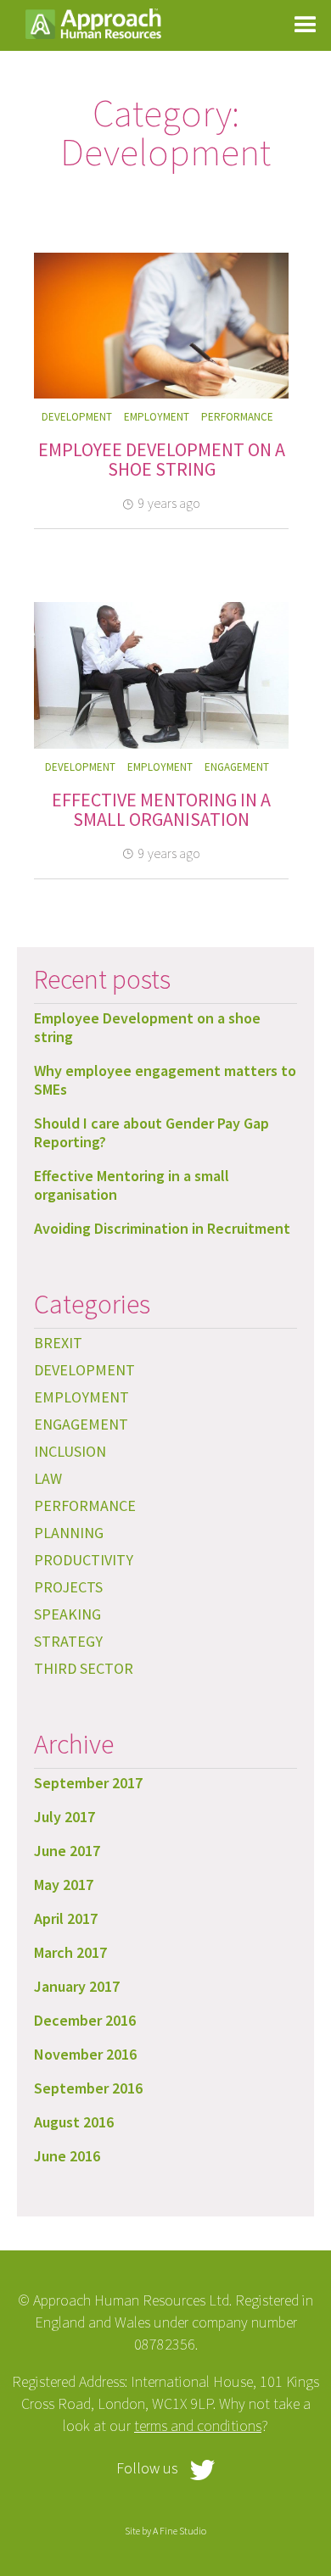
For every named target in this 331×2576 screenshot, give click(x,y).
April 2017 (66, 1918)
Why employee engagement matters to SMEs (165, 1080)
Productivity (84, 1560)
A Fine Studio (180, 2531)
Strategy (68, 1641)
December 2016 (85, 2020)
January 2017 (77, 1986)
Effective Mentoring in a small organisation (161, 810)
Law (48, 1478)
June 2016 (67, 2156)
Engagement (237, 767)
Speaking (67, 1614)
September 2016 (88, 2088)
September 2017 (88, 1783)
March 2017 (70, 1952)
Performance (237, 417)
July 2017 (65, 1817)
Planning (69, 1533)
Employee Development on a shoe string (162, 460)
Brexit (58, 1343)
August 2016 (74, 2122)
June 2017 (67, 1851)
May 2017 (64, 1885)
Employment (157, 417)
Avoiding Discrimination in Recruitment (162, 1228)
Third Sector (84, 1668)
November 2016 (85, 2054)
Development (77, 417)
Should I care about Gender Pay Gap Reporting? (151, 1132)
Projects (68, 1587)
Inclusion (70, 1451)
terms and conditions (198, 2425)
